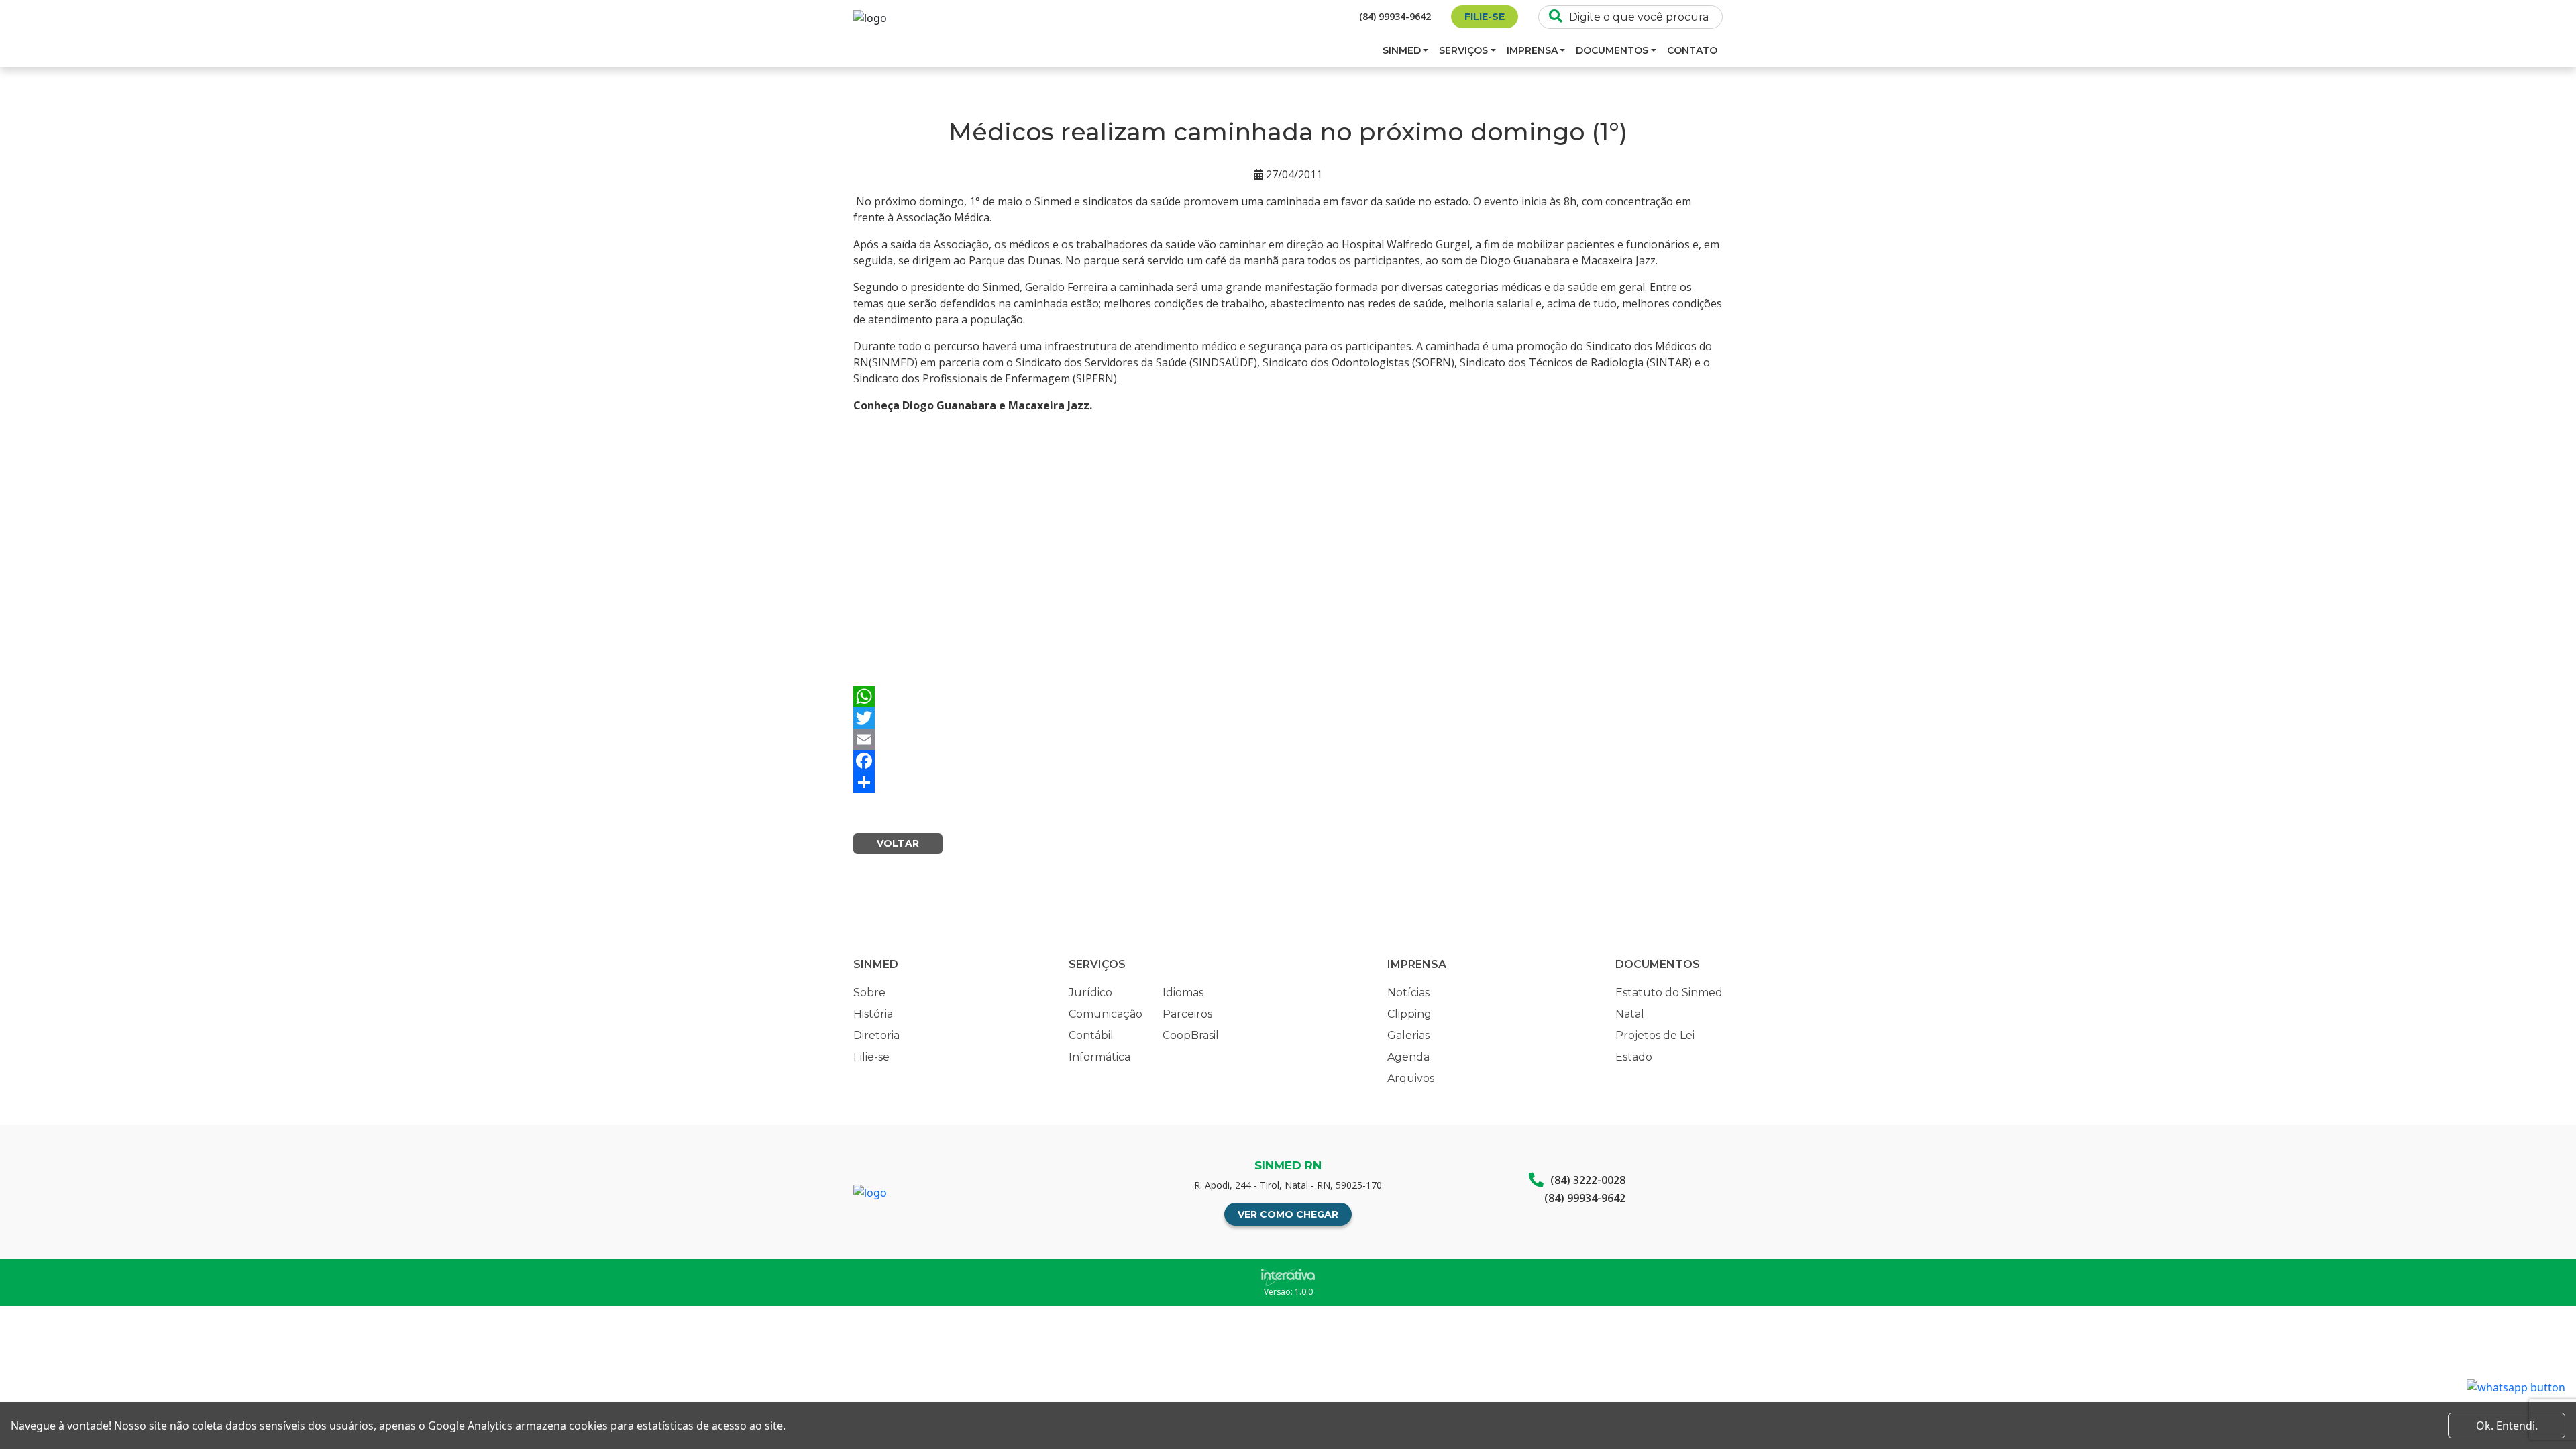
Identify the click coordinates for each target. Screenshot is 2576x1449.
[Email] (1288, 739)
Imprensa (1532, 50)
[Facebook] (1288, 761)
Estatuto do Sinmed (1669, 992)
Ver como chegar (1288, 1214)
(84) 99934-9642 (1395, 16)
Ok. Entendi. (2507, 1426)
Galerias (1408, 1035)
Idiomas (1183, 992)
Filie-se (1485, 17)
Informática (1099, 1057)
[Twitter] (1288, 718)
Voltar (898, 843)
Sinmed (1402, 50)
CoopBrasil (1191, 1035)
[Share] (1288, 782)
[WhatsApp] (1288, 696)
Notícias (1408, 992)
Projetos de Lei (1655, 1035)
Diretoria (876, 1035)
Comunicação (1106, 1014)
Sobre (869, 992)
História (873, 1014)
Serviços (1463, 50)
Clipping (1409, 1014)
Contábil (1091, 1035)
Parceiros (1187, 1014)
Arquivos (1411, 1078)
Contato (1692, 50)
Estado (1634, 1057)
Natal (1630, 1014)
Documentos (1612, 50)
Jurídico (1090, 992)
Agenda (1408, 1057)
